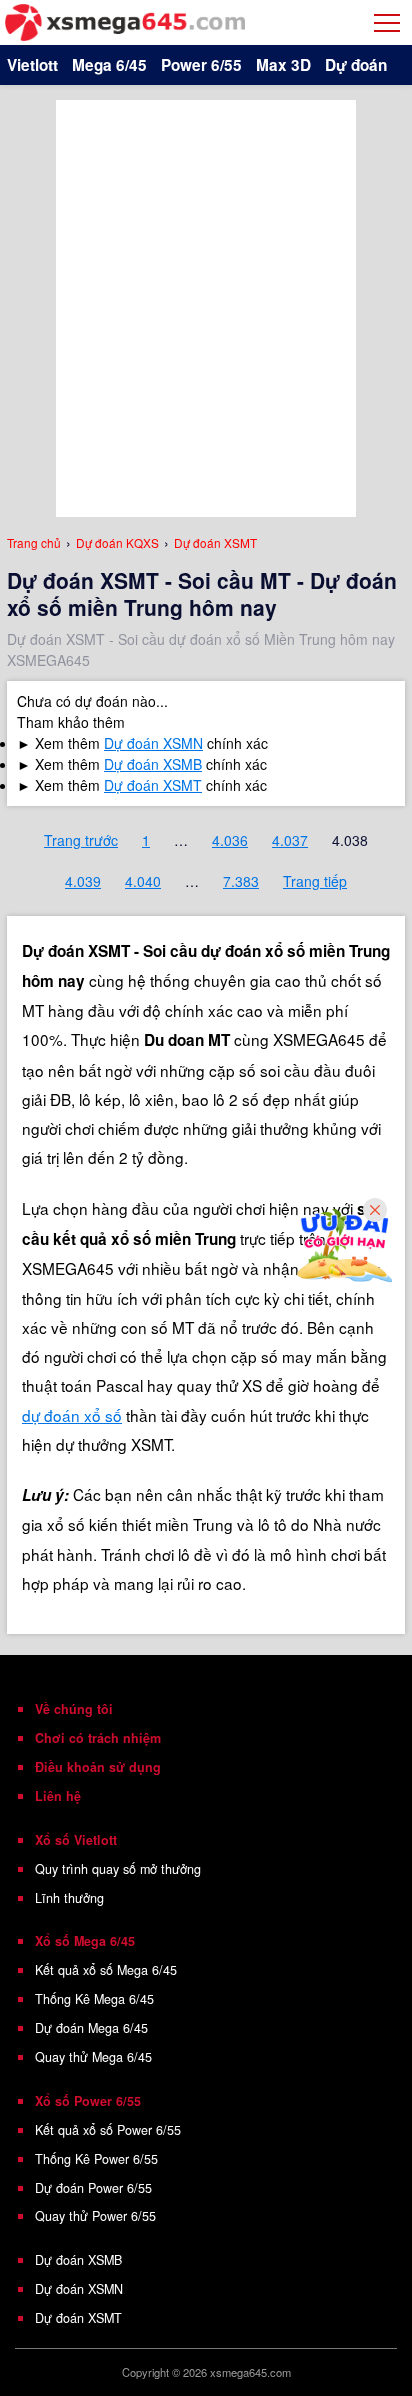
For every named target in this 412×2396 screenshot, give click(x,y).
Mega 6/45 (109, 65)
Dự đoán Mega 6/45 (91, 2028)
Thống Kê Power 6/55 (96, 2159)
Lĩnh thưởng (69, 1898)
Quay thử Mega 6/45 (93, 2057)
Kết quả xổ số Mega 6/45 (106, 1970)
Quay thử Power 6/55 (95, 2216)
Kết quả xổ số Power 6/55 (108, 2130)
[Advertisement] (206, 306)
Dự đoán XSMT (153, 785)
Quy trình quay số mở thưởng (118, 1869)
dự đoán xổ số (72, 1415)
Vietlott (32, 65)
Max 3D (283, 65)
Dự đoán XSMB (153, 764)
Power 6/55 (201, 65)
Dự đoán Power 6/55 (93, 2188)
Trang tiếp (315, 881)
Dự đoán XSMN (153, 743)
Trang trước (81, 840)
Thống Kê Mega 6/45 (94, 1999)
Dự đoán (356, 65)
